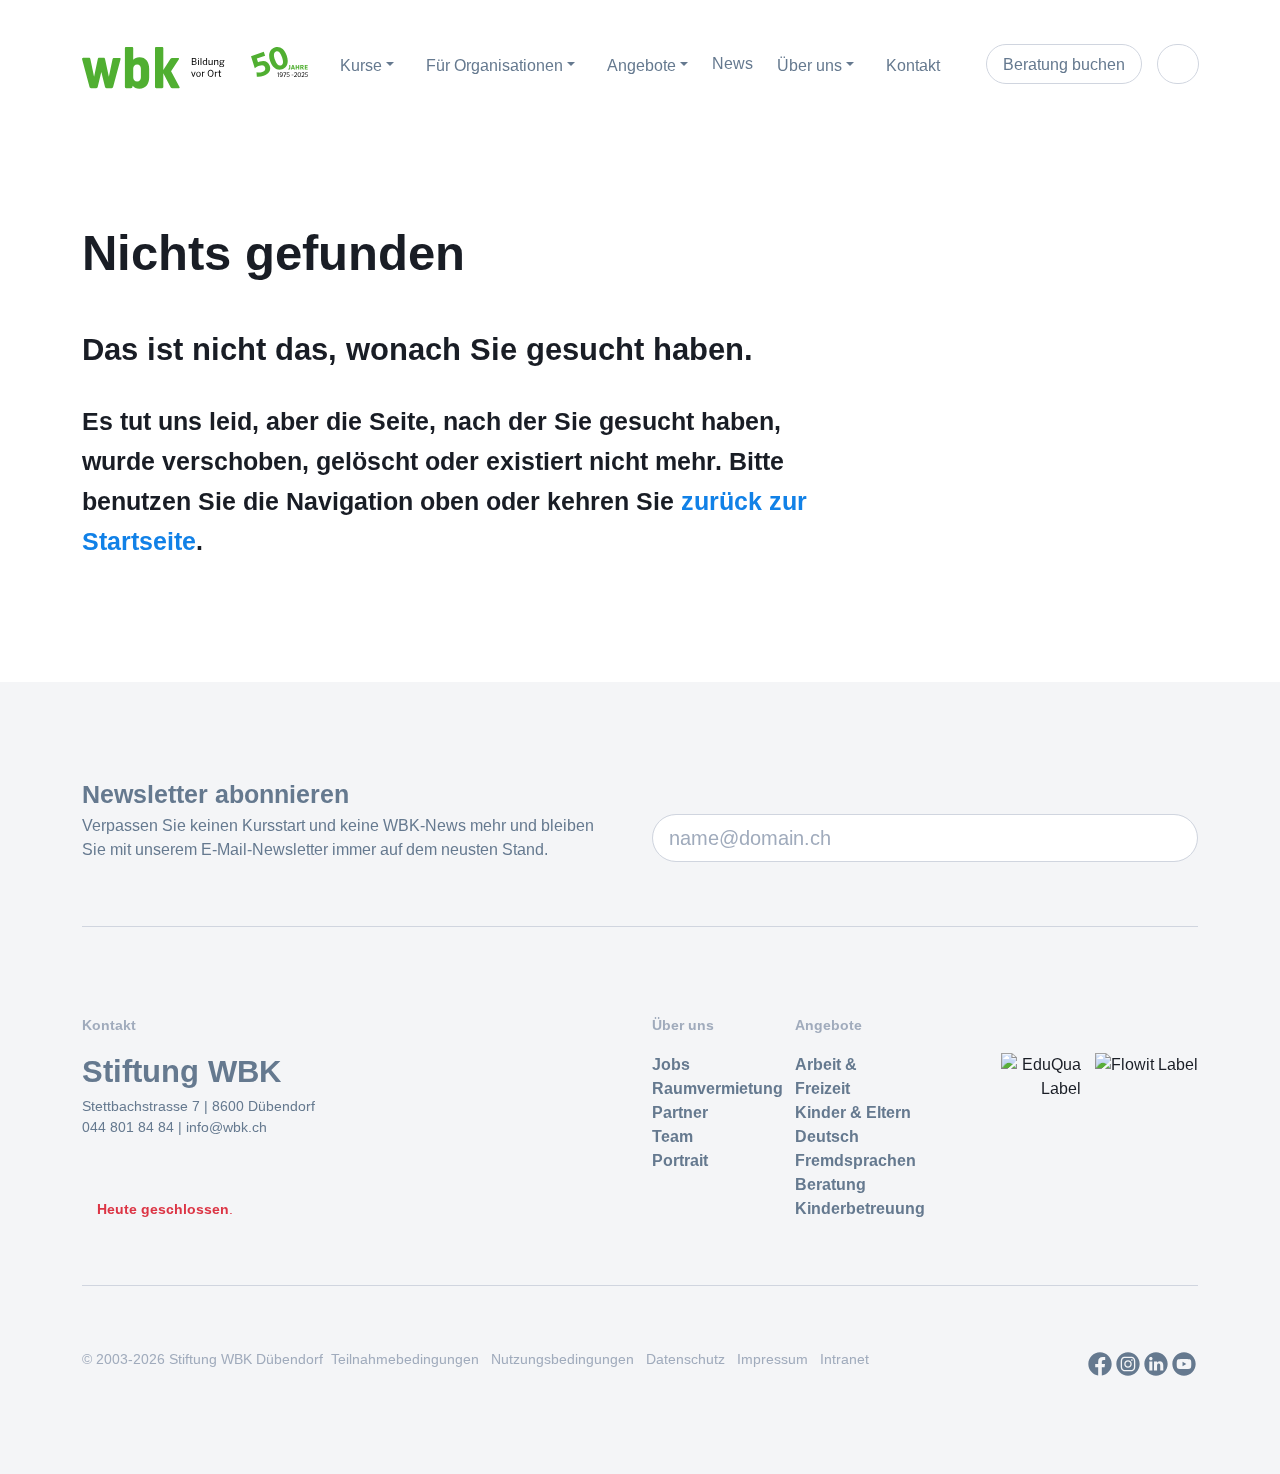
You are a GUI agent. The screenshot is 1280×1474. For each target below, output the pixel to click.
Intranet (844, 1359)
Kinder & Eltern (853, 1112)
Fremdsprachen (855, 1160)
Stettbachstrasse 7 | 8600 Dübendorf (198, 1106)
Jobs (671, 1064)
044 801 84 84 (130, 1127)
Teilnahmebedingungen (405, 1359)
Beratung (830, 1184)
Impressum (772, 1359)
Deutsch (827, 1136)
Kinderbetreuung (860, 1208)
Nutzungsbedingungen (562, 1359)
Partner (680, 1112)
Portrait (680, 1160)
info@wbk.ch (226, 1127)
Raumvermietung (717, 1088)
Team (672, 1136)
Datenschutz (685, 1359)
